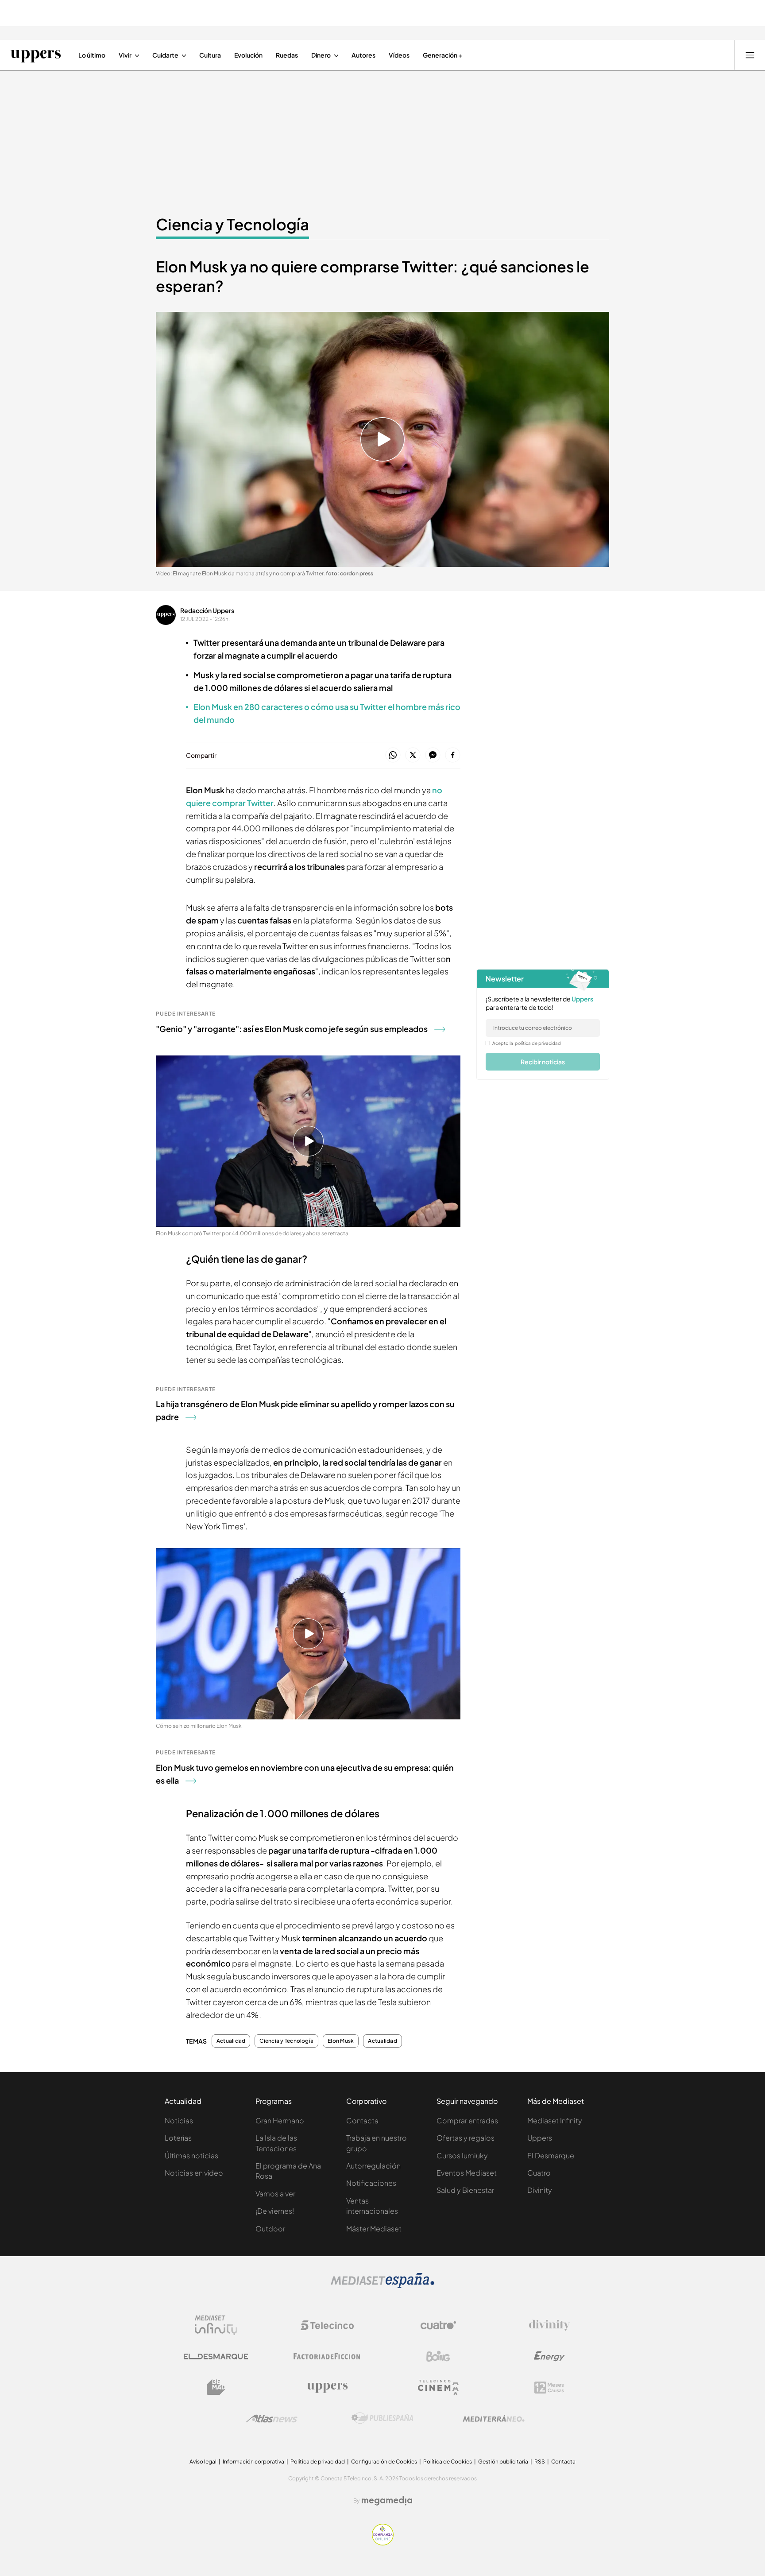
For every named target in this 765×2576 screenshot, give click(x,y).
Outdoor (270, 2229)
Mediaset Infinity (555, 2120)
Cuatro (539, 2173)
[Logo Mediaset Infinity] (216, 2325)
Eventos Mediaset (467, 2173)
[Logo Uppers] (327, 2387)
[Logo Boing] (438, 2356)
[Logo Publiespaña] (382, 2418)
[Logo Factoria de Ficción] (327, 2356)
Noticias (179, 2120)
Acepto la (527, 1043)
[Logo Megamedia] (387, 2501)
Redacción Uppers (207, 610)
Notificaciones (371, 2183)
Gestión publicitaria (503, 2462)
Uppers (540, 2138)
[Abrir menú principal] (750, 55)
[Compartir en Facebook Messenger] (433, 755)
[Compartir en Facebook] (453, 755)
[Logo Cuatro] (438, 2325)
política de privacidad (538, 1043)
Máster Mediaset (374, 2229)
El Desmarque (551, 2155)
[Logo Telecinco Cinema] (438, 2388)
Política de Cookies (448, 2462)
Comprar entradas (467, 2120)
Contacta (362, 2120)
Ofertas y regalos (466, 2138)
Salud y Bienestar (465, 2190)
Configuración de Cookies (384, 2462)
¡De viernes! (275, 2211)
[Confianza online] (383, 2543)
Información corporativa (253, 2462)
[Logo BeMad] (216, 2387)
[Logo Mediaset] (382, 2285)
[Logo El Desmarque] (216, 2357)
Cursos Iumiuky (462, 2155)
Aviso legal (203, 2462)
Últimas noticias (191, 2155)
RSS (540, 2462)
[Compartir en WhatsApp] (393, 755)
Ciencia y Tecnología (232, 224)
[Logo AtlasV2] (272, 2419)
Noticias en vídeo (194, 2173)
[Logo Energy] (549, 2356)
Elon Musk (341, 2041)
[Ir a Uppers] (36, 55)
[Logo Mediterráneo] (494, 2418)
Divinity (540, 2190)
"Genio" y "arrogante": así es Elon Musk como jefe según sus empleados (292, 1029)
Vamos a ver (275, 2194)
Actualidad (231, 2041)
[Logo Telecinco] (327, 2325)
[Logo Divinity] (549, 2325)
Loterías (178, 2138)
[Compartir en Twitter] (413, 755)
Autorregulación (373, 2166)
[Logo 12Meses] (549, 2388)
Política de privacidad (318, 2462)
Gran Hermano (280, 2120)
